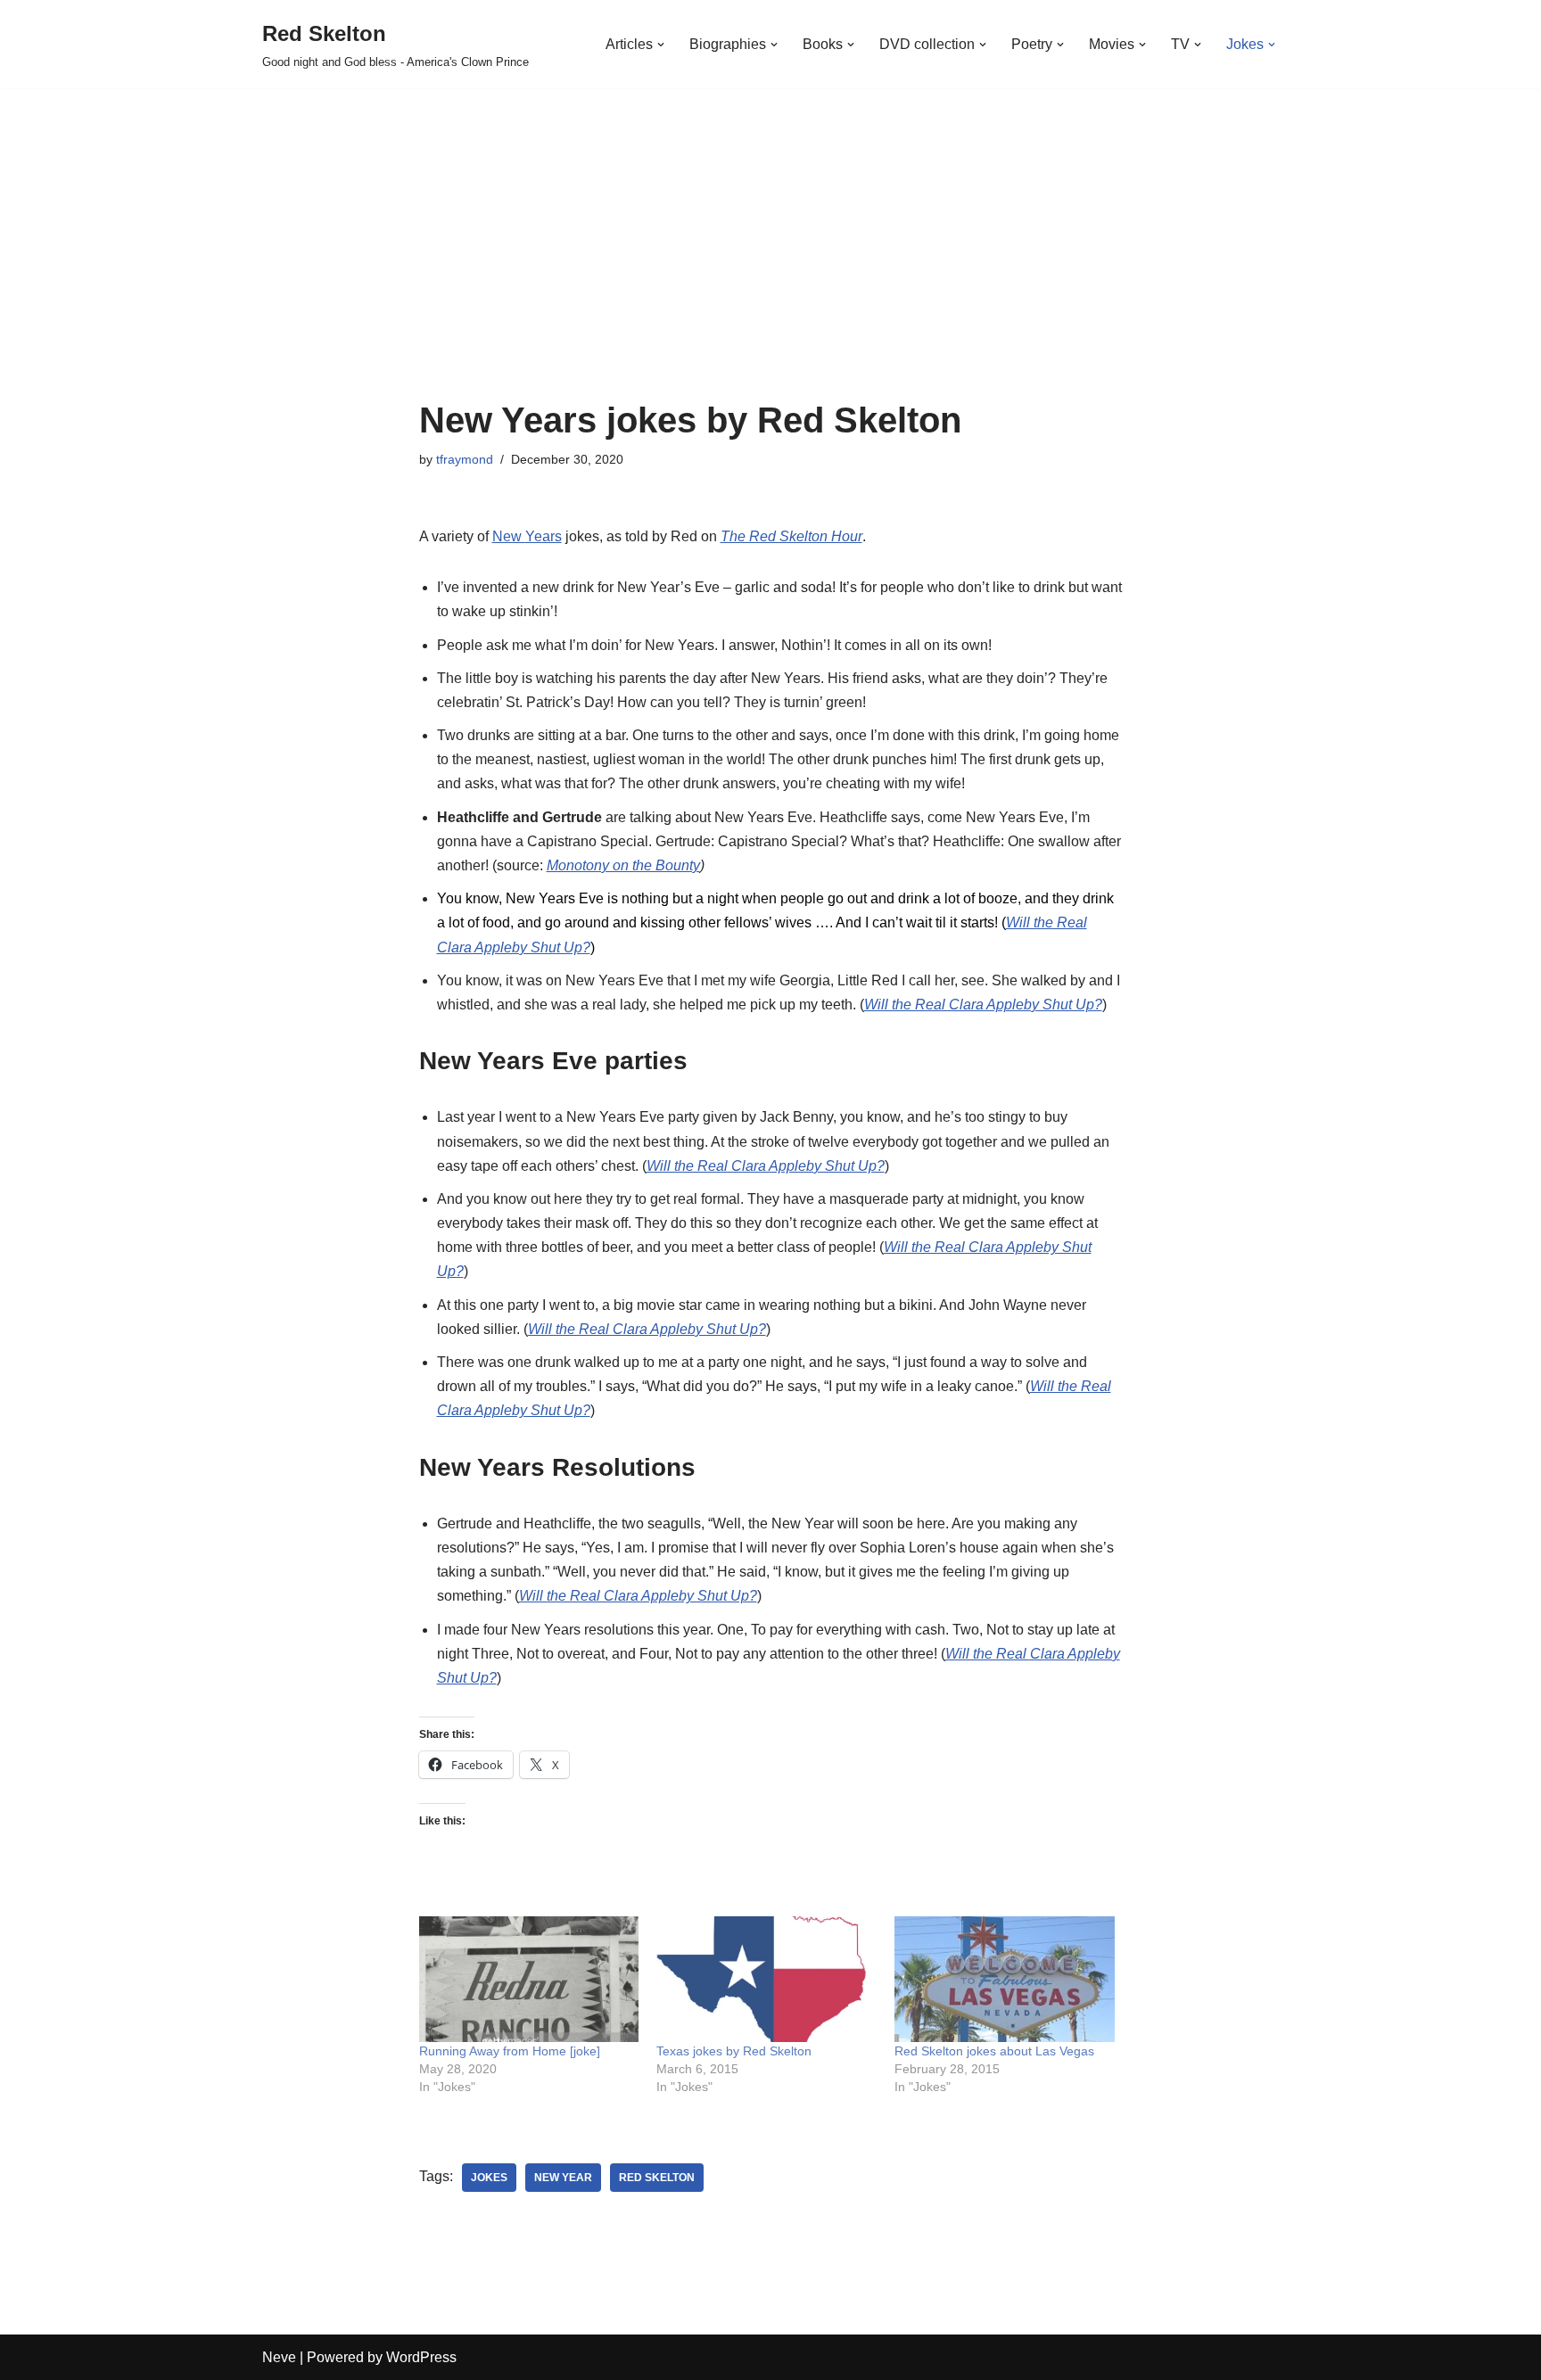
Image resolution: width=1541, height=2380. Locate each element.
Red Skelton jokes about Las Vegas (994, 2051)
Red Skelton (657, 2178)
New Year (563, 2178)
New (509, 536)
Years (544, 536)
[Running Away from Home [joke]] (529, 1979)
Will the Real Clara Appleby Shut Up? (983, 1005)
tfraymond (465, 459)
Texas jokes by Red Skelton (734, 2051)
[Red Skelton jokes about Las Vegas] (1005, 1979)
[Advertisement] (771, 267)
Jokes (489, 2178)
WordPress (421, 2357)
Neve (279, 2357)
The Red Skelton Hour (791, 536)
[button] (661, 45)
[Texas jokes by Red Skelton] (766, 1979)
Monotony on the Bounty (623, 865)
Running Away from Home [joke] (510, 2051)
